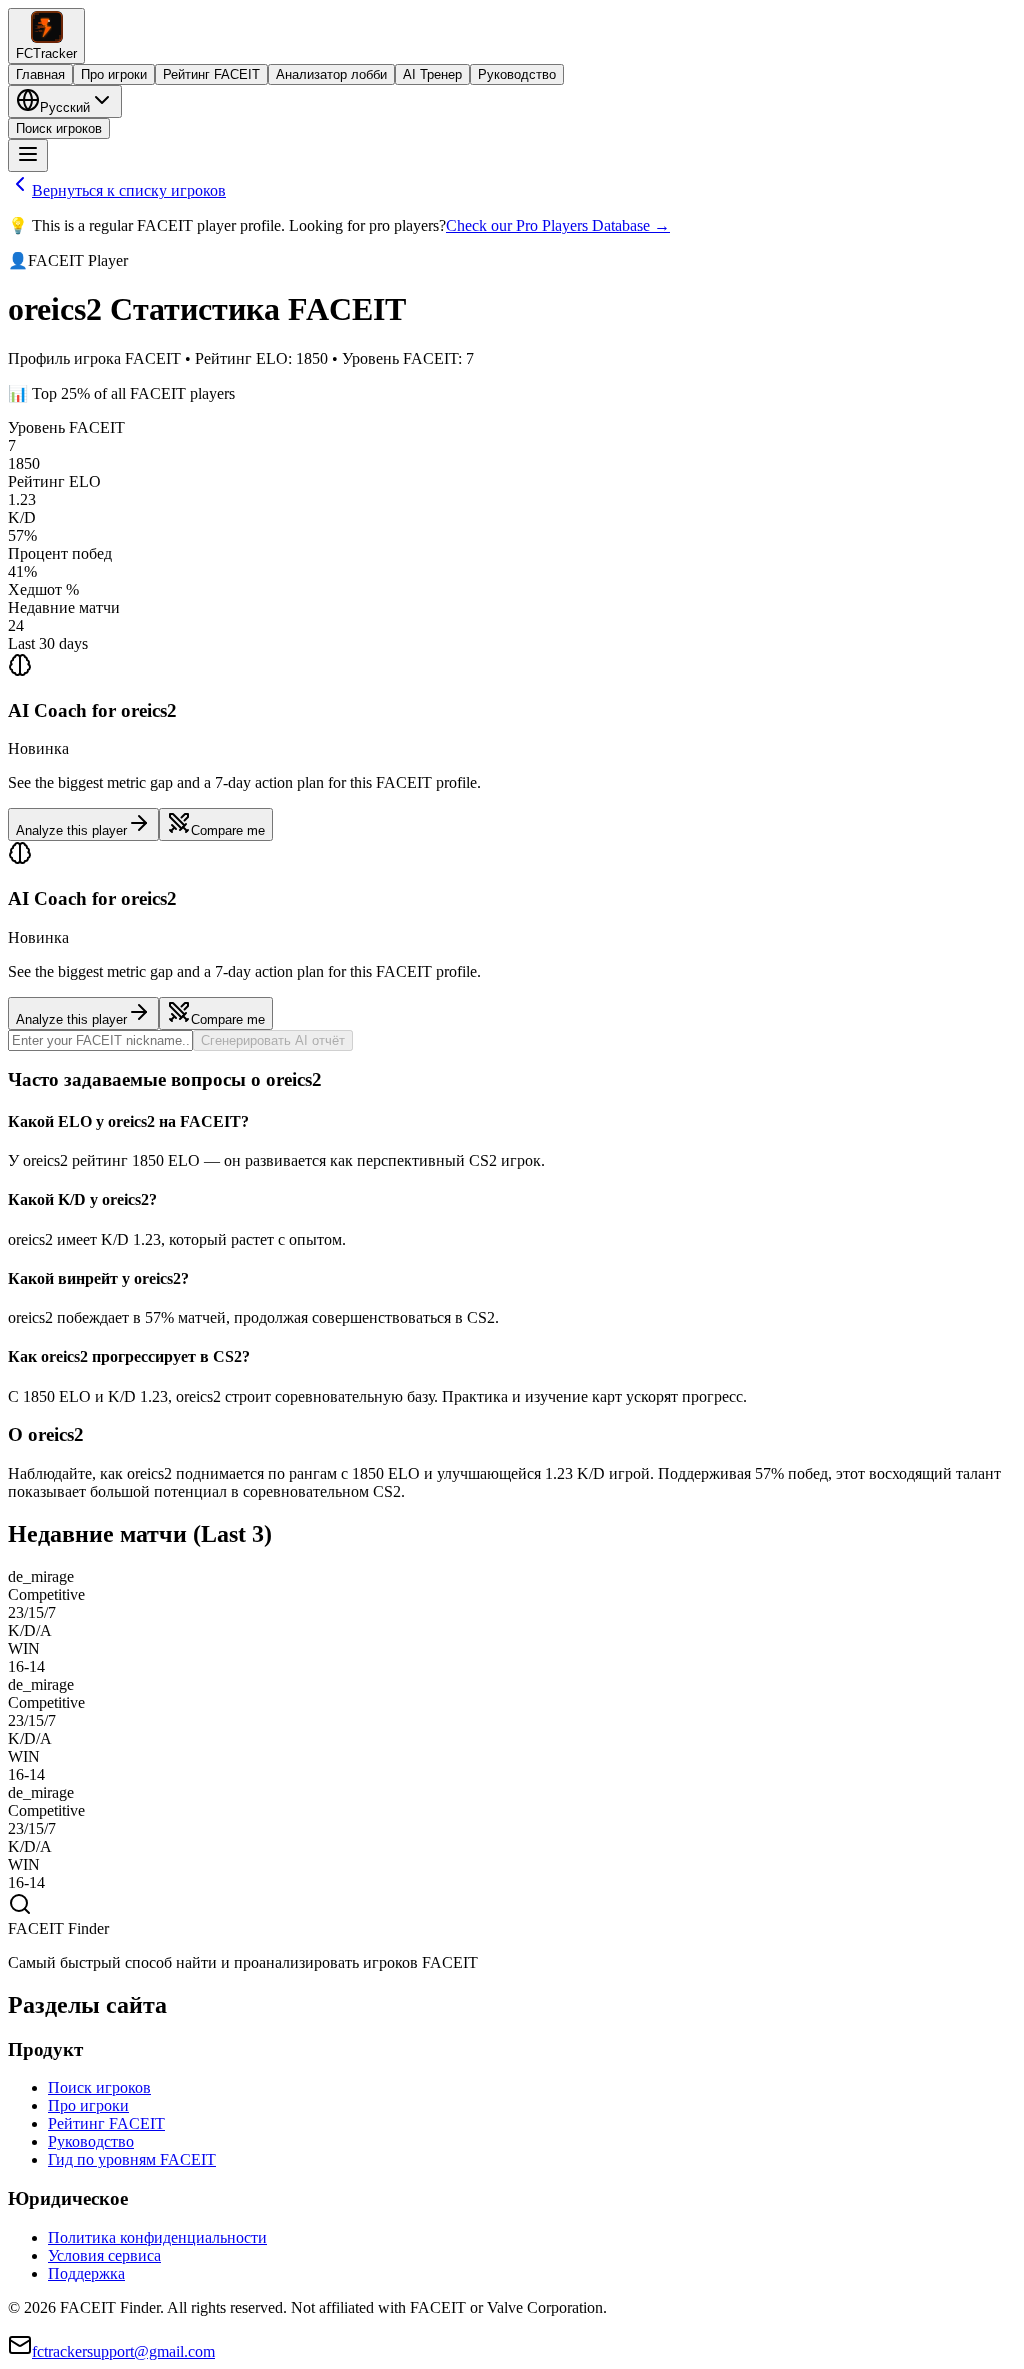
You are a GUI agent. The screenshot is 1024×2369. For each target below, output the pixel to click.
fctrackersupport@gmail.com (123, 2351)
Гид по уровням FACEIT (132, 2159)
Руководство (517, 74)
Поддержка (86, 2273)
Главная (40, 74)
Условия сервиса (104, 2255)
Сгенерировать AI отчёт (273, 1040)
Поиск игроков (59, 128)
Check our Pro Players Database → (558, 225)
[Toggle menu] (28, 155)
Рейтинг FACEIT (211, 74)
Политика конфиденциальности (157, 2237)
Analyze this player (71, 830)
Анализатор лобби (331, 74)
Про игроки (114, 74)
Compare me (228, 830)
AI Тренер (432, 74)
